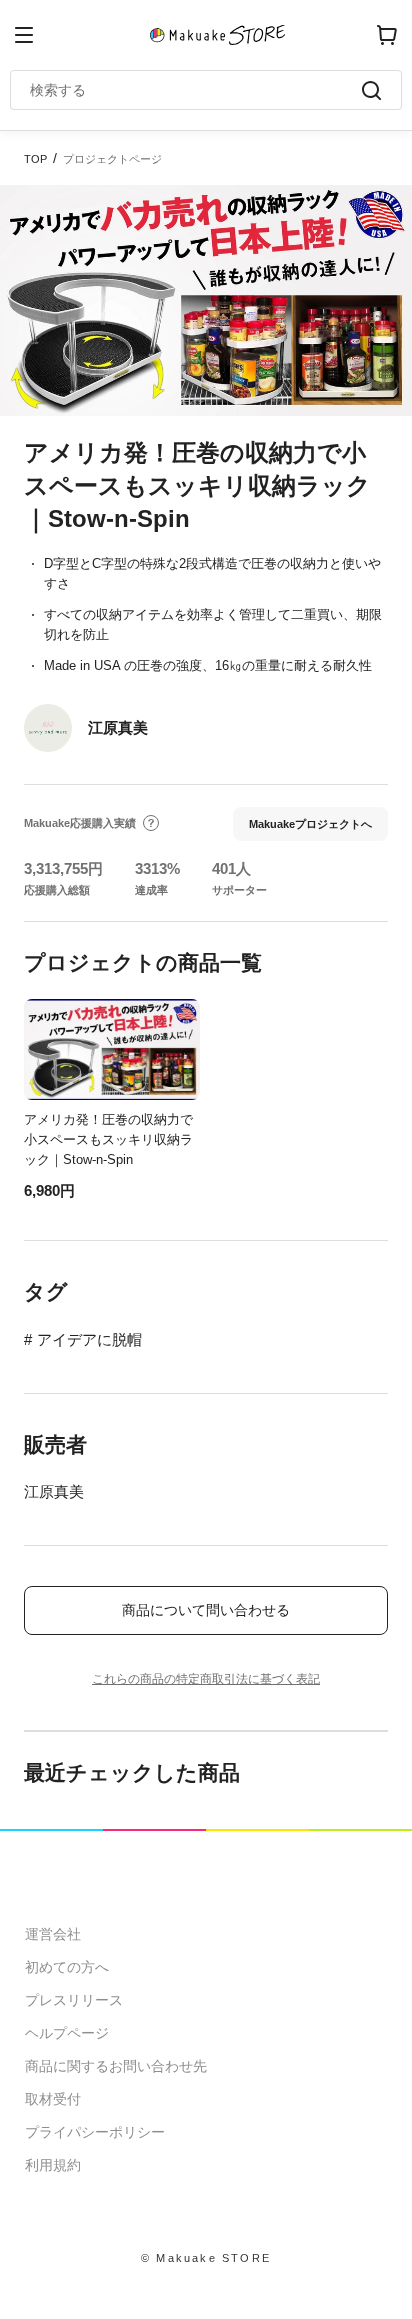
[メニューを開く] (24, 35)
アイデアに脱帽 (89, 1339)
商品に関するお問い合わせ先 (116, 2066)
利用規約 (53, 2165)
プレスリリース (74, 2000)
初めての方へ (67, 1967)
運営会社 (53, 1934)
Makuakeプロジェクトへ (310, 824)
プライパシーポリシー (95, 2132)
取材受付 (53, 2099)
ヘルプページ (67, 2033)
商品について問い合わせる (206, 1610)
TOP (35, 159)
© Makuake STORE (206, 2258)
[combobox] (196, 90)
